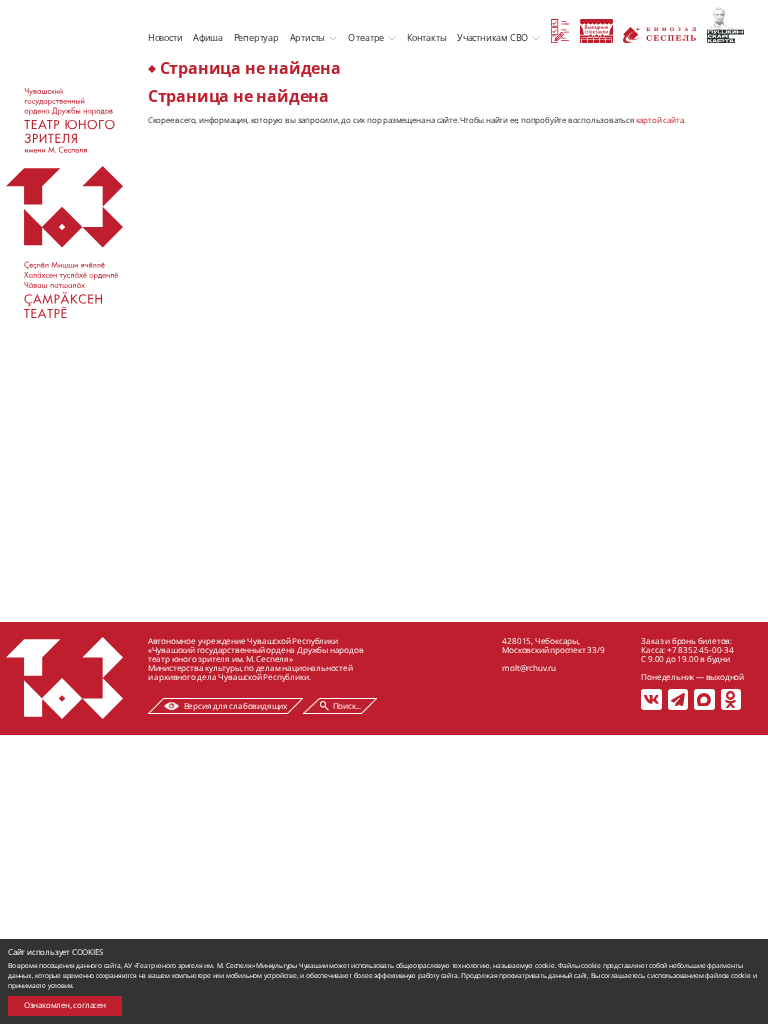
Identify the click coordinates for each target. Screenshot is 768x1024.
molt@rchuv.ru (528, 667)
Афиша (208, 37)
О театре (366, 37)
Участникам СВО (492, 37)
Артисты (308, 37)
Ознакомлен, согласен (65, 1005)
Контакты (426, 37)
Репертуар (256, 37)
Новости (165, 37)
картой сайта (660, 120)
